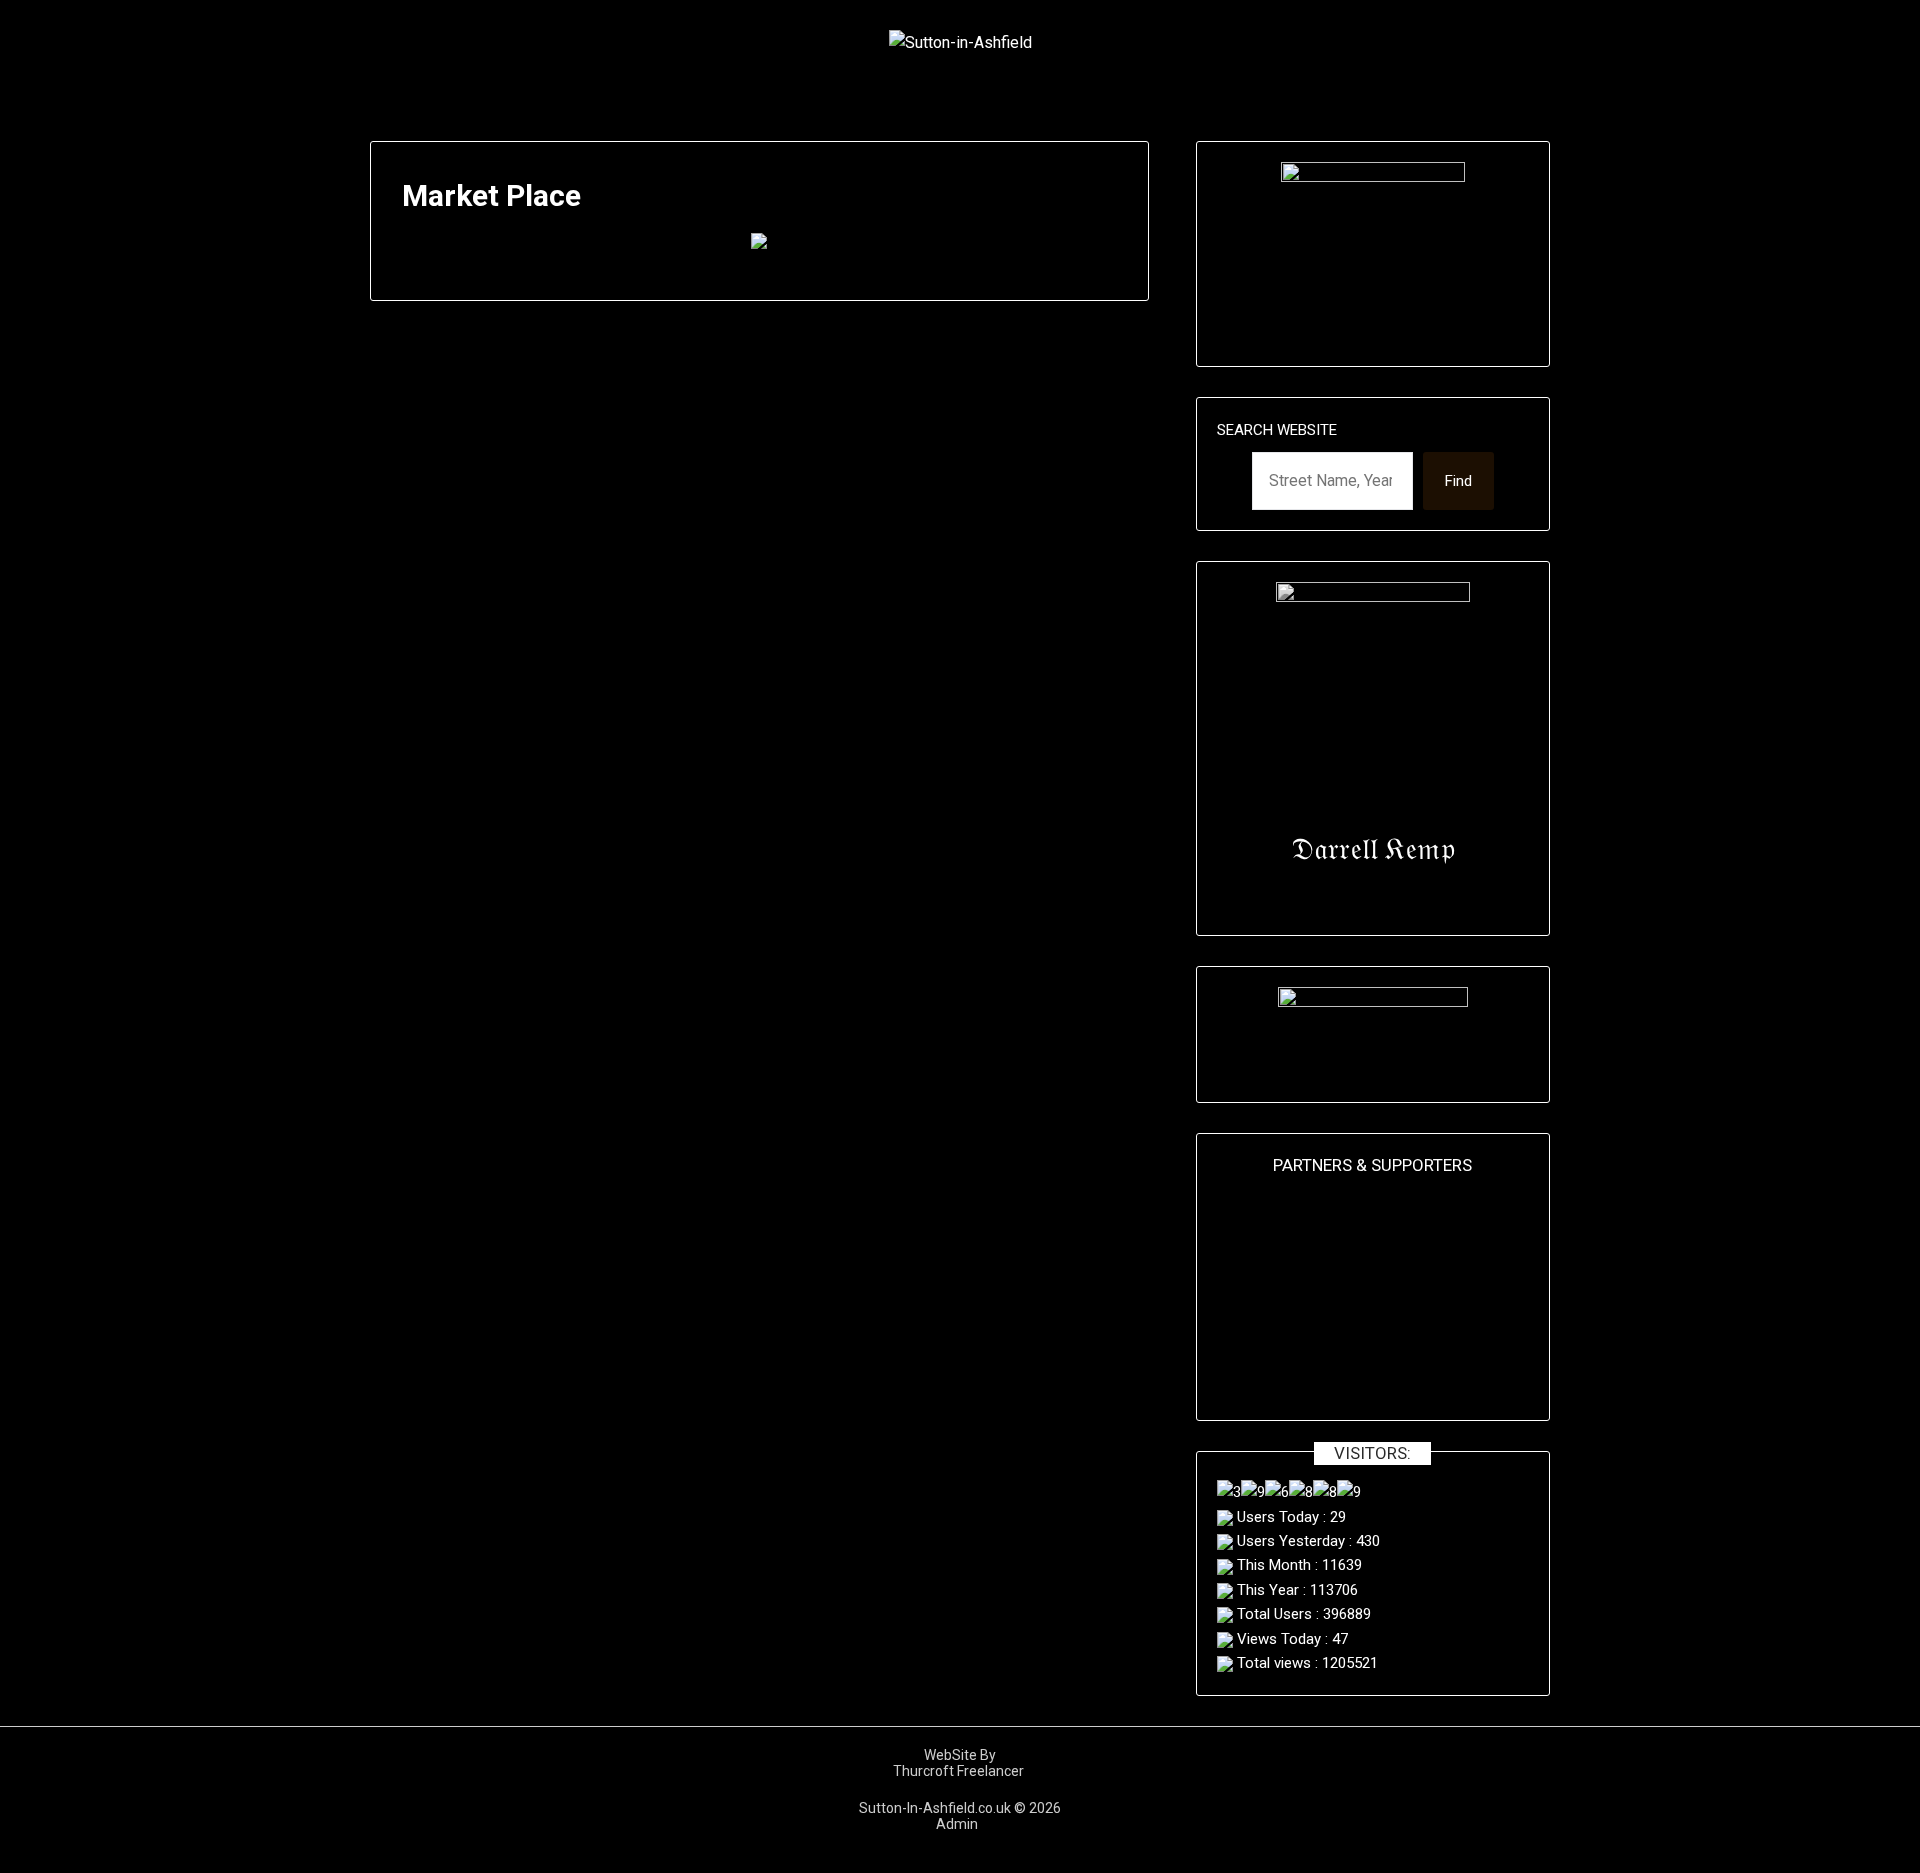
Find (1458, 481)
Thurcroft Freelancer (960, 1771)
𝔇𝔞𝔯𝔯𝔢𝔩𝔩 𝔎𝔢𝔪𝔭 (1373, 848)
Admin (960, 1824)
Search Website (1277, 430)
